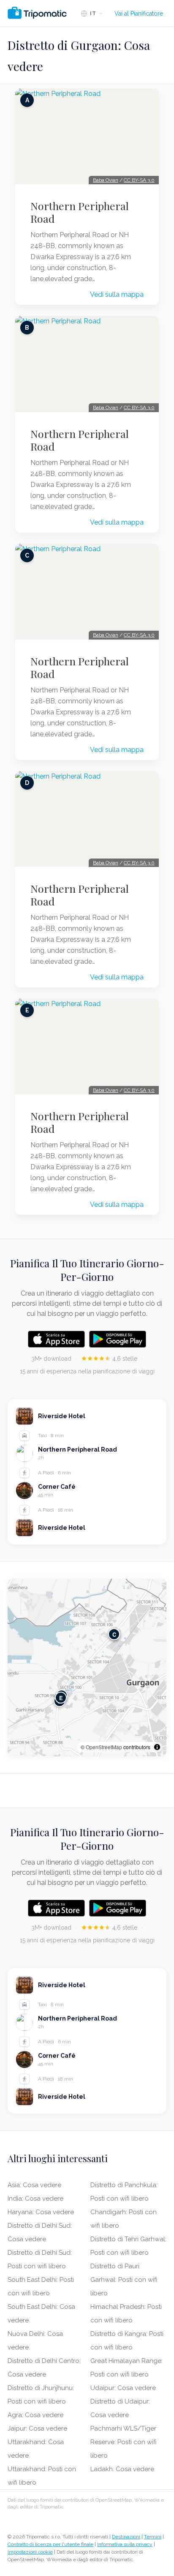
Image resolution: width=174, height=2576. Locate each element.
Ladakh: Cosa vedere (122, 2469)
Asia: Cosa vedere (34, 2185)
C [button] (114, 1634)
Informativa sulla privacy (125, 2544)
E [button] (61, 1698)
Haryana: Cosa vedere (41, 2212)
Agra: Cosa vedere (35, 2415)
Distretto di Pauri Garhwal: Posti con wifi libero (124, 2280)
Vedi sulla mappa (117, 294)
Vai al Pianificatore (139, 14)
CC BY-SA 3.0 (139, 180)
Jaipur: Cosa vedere (37, 2428)
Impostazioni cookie (30, 2552)
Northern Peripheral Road (80, 212)
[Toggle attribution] (157, 1747)
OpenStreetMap (104, 1747)
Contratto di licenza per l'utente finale (50, 2544)
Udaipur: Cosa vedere (123, 2388)
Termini (153, 2537)
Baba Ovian (106, 180)
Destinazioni (126, 2537)
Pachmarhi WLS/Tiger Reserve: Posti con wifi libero (124, 2442)
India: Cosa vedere (35, 2199)
